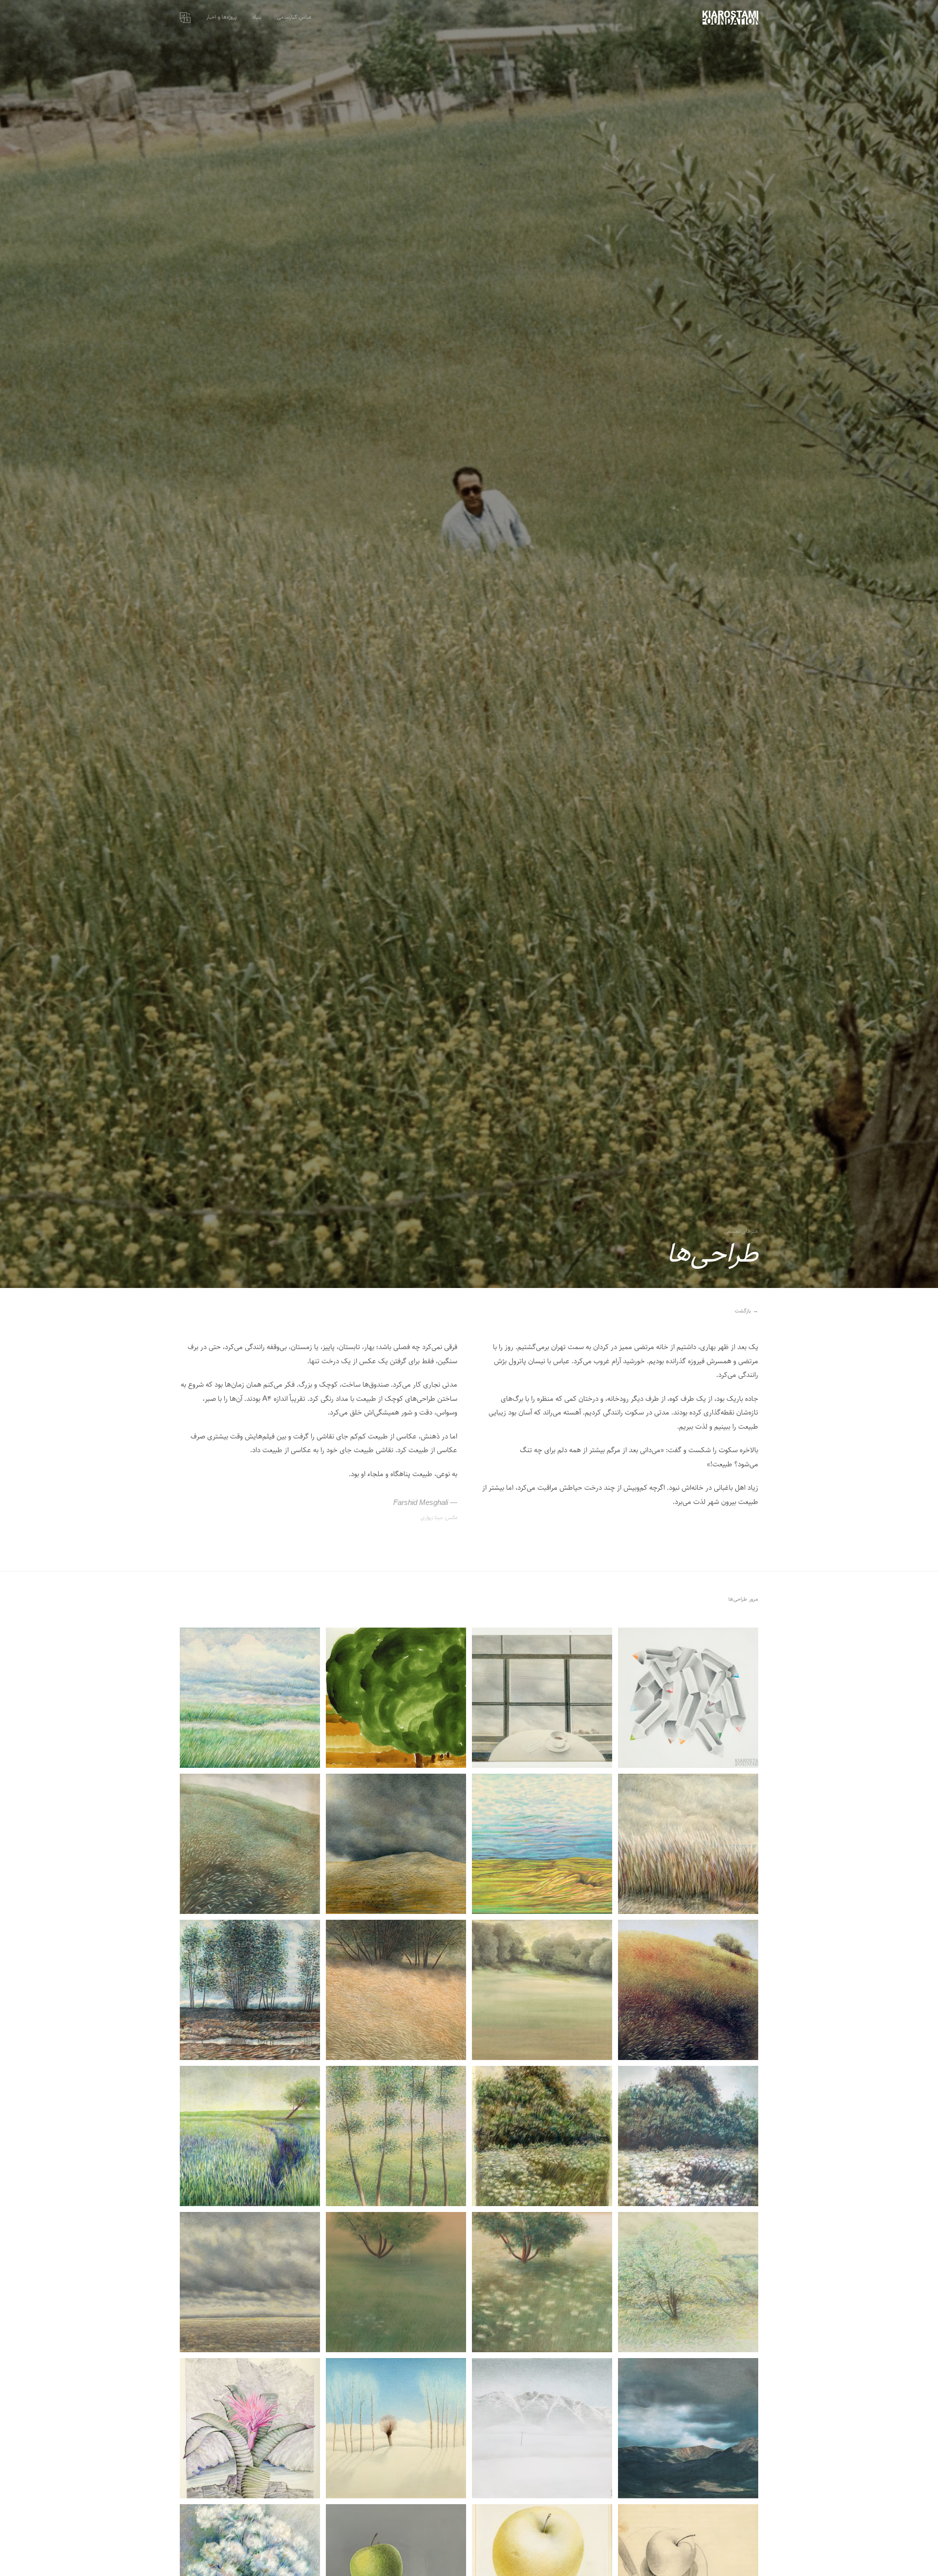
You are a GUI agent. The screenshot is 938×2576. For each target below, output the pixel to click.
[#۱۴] (542, 2136)
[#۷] (396, 1844)
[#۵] (688, 1844)
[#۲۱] (688, 2428)
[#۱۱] (396, 1990)
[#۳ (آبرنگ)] (396, 1698)
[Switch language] (185, 18)
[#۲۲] (542, 2428)
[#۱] (688, 1698)
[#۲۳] (396, 2428)
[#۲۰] (250, 2282)
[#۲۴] (250, 2428)
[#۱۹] (396, 2282)
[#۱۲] (250, 1990)
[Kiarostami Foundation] (730, 18)
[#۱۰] (542, 1990)
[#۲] (542, 1698)
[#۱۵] (396, 2136)
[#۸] (250, 1844)
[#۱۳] (688, 2136)
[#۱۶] (250, 2136)
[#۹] (688, 1990)
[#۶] (542, 1844)
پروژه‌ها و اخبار (221, 17)
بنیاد (257, 17)
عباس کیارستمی (294, 17)
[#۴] (250, 1698)
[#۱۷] (688, 2282)
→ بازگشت (746, 1311)
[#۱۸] (542, 2282)
